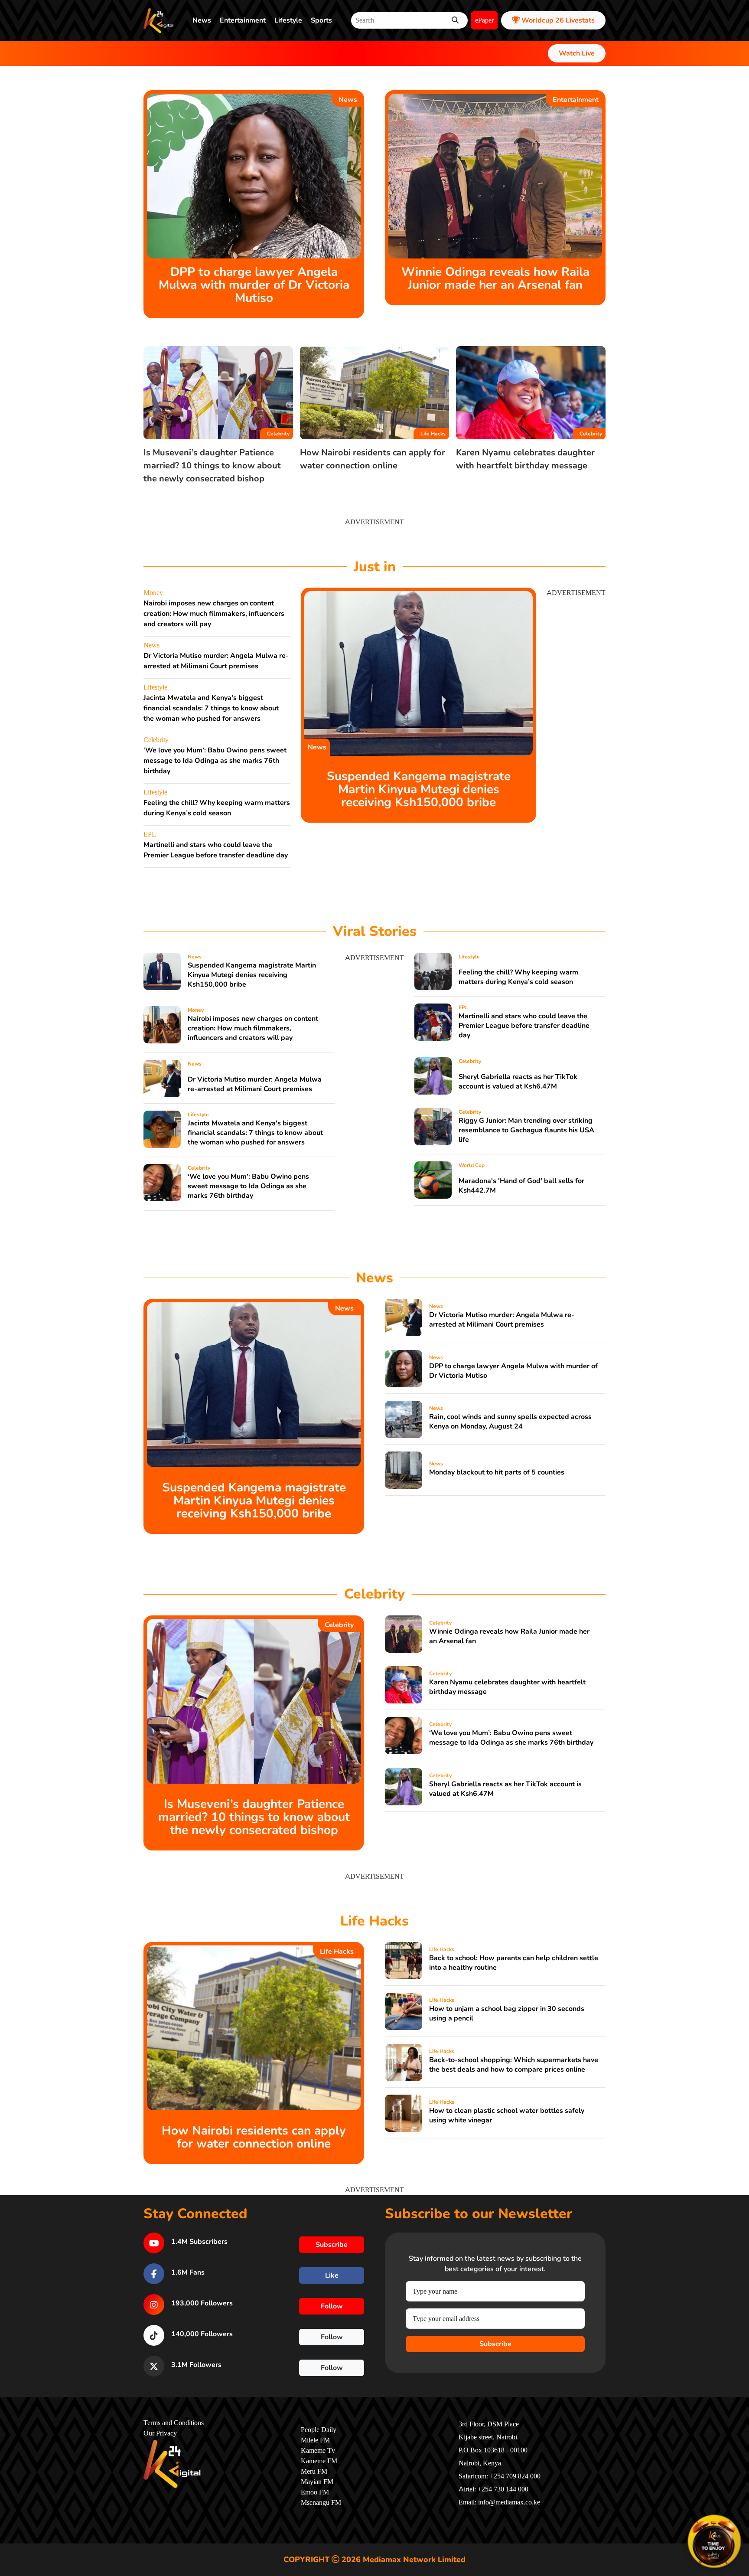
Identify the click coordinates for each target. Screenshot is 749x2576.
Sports (321, 20)
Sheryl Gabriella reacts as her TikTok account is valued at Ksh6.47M (518, 1082)
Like (332, 2275)
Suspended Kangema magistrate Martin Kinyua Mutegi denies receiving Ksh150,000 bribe (419, 789)
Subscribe (495, 2344)
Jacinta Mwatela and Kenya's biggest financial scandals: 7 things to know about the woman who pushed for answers (211, 708)
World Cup (472, 1165)
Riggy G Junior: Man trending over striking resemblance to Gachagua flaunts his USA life (526, 1130)
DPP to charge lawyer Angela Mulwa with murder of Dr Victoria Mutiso (254, 285)
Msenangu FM (321, 2503)
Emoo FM (315, 2492)
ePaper (484, 20)
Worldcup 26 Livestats (557, 20)
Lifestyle (288, 20)
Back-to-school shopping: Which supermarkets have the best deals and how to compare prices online (514, 2065)
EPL (150, 834)
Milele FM (315, 2440)
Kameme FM (319, 2461)
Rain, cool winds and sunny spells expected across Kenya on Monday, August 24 (510, 1422)
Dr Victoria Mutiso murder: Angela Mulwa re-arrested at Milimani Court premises (255, 1084)
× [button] (739, 2517)
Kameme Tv (318, 2451)
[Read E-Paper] (714, 2541)
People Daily (319, 2430)
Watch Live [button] (577, 53)
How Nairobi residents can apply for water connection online (254, 2137)
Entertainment (243, 20)
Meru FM (314, 2471)
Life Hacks (433, 434)
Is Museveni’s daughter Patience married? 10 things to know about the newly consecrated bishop (212, 466)
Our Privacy (160, 2433)
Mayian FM (317, 2482)
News (202, 20)
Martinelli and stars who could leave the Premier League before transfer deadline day (524, 1026)
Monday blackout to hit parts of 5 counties (497, 1472)
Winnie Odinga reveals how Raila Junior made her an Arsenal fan (495, 278)
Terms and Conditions (174, 2423)
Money (153, 593)
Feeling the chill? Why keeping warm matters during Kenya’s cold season (518, 977)
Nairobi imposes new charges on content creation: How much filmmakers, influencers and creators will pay (214, 614)
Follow (332, 2306)
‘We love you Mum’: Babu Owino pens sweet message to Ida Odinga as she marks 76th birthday (215, 761)
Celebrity (278, 434)
